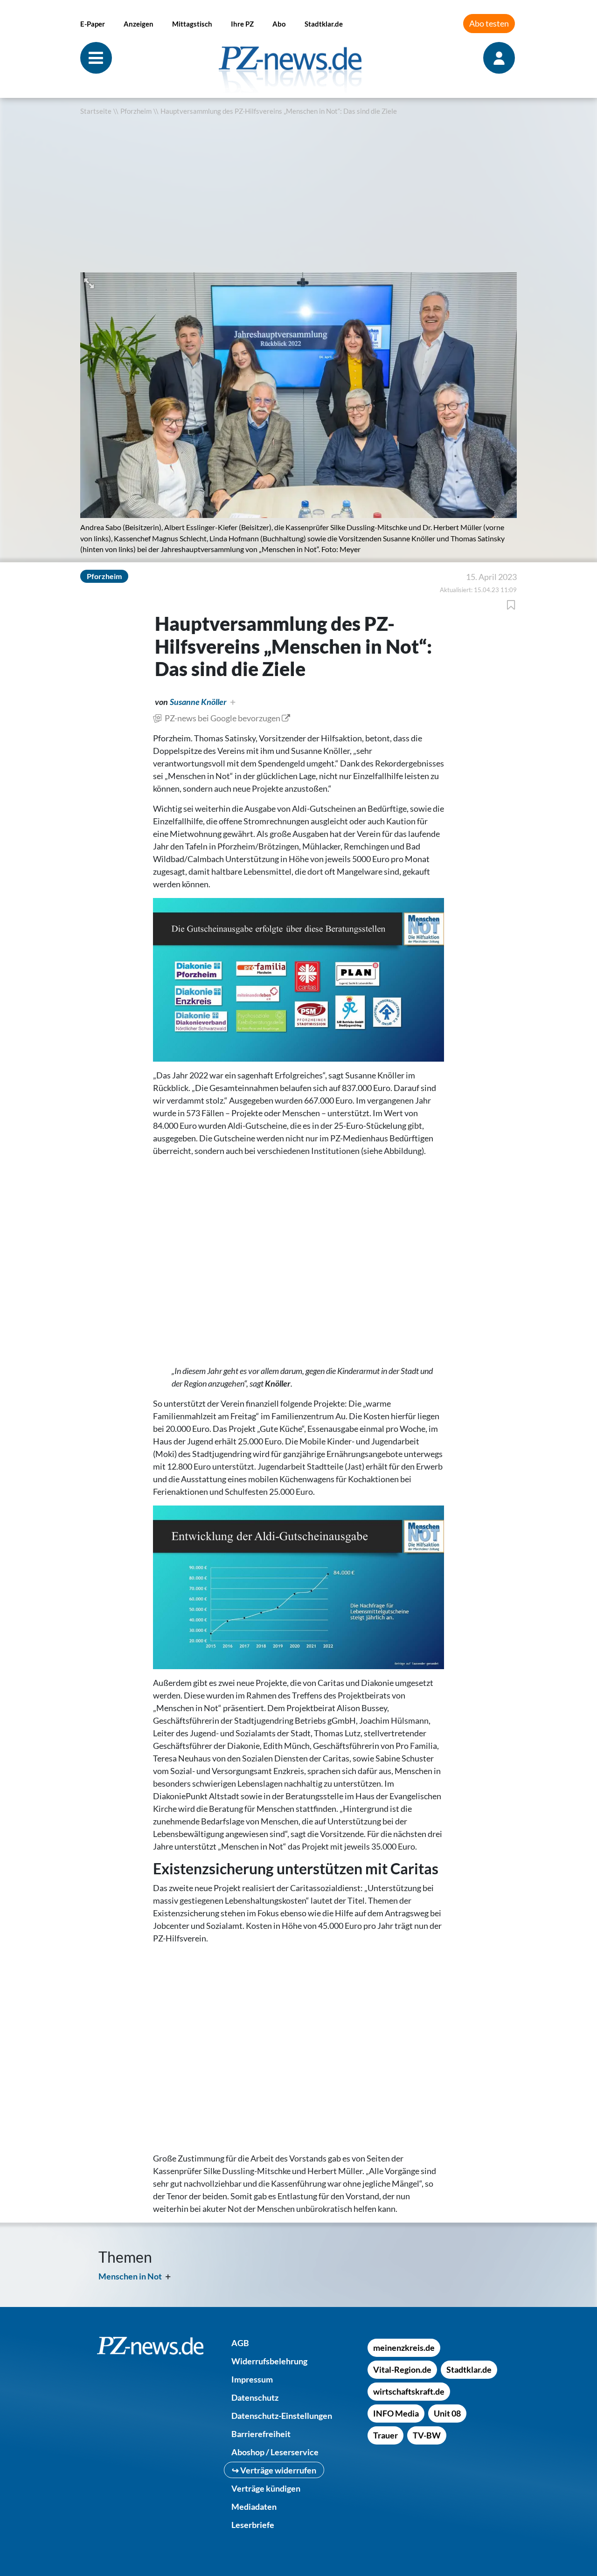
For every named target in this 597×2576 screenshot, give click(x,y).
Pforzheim (136, 111)
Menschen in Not (130, 2276)
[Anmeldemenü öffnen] (500, 58)
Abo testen (489, 23)
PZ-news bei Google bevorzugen (222, 718)
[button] (90, 282)
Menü (96, 58)
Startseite (96, 111)
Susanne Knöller (198, 702)
